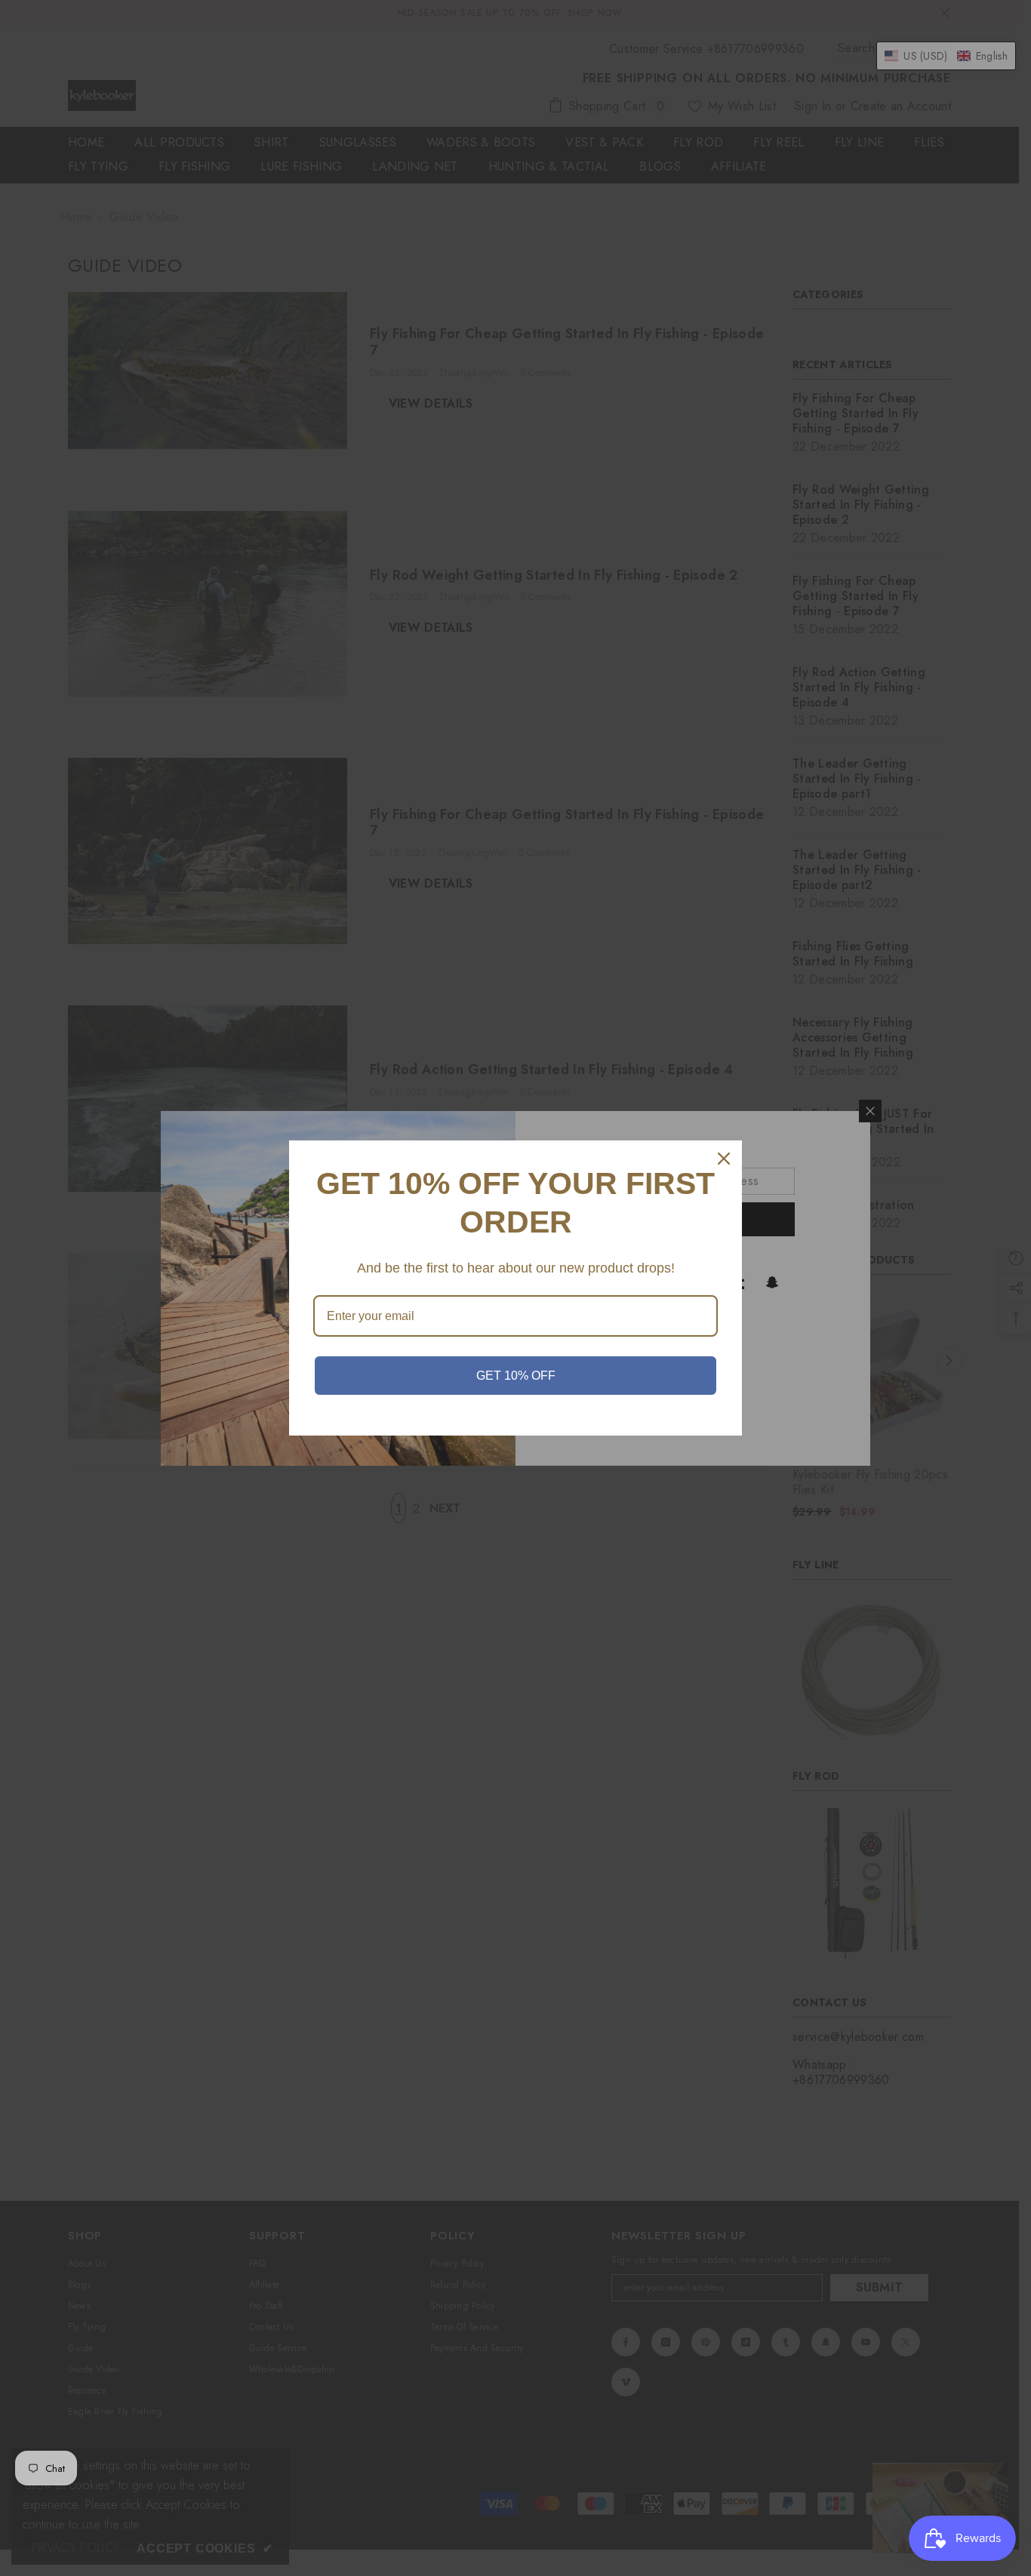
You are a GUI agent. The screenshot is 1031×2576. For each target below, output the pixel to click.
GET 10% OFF (516, 1376)
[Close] (724, 1159)
